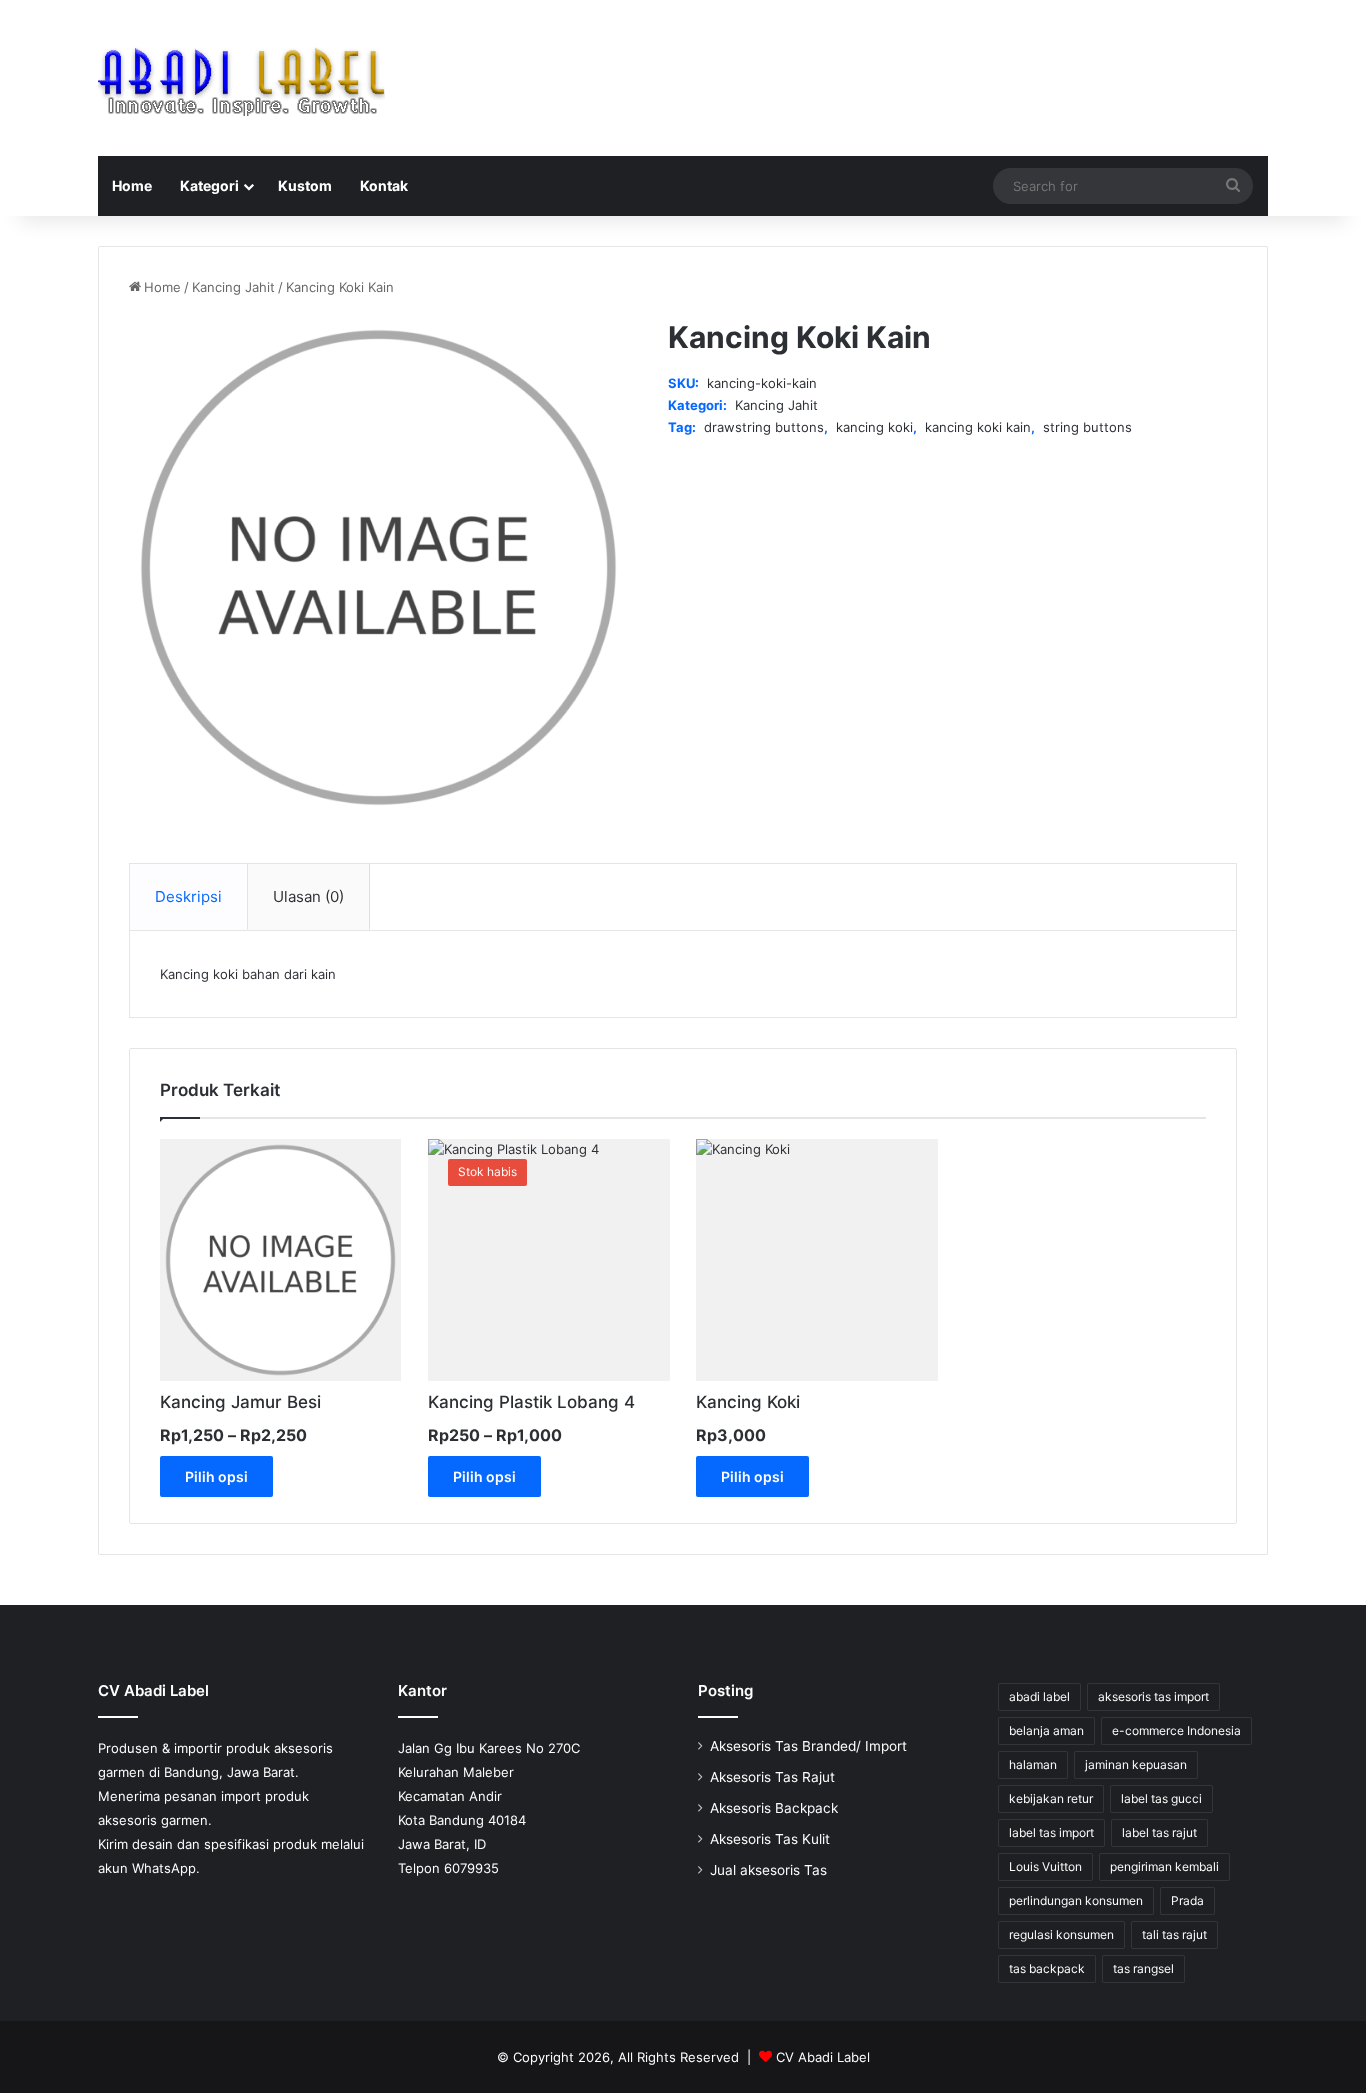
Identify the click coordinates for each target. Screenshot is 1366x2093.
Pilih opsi (216, 1476)
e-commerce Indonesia (1176, 1730)
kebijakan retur (1051, 1798)
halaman (1033, 1764)
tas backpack (1047, 1968)
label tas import (1051, 1832)
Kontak (384, 185)
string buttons (1087, 427)
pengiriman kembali (1164, 1866)
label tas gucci (1161, 1798)
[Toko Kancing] (241, 78)
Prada (1187, 1900)
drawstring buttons (764, 427)
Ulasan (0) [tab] (308, 896)
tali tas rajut (1174, 1934)
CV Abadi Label (823, 2057)
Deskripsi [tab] (188, 896)
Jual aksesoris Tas (768, 1870)
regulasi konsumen (1061, 1934)
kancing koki (874, 427)
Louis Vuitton (1045, 1866)
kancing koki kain (978, 427)
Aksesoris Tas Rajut (772, 1777)
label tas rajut (1159, 1832)
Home (132, 185)
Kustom (305, 185)
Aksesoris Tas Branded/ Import (808, 1746)
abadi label (1039, 1696)
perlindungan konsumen (1076, 1900)
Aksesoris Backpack (774, 1808)
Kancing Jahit (233, 287)
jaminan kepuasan (1136, 1764)
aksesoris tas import (1153, 1696)
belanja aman (1046, 1730)
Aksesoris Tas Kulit (770, 1839)
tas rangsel (1143, 1968)
